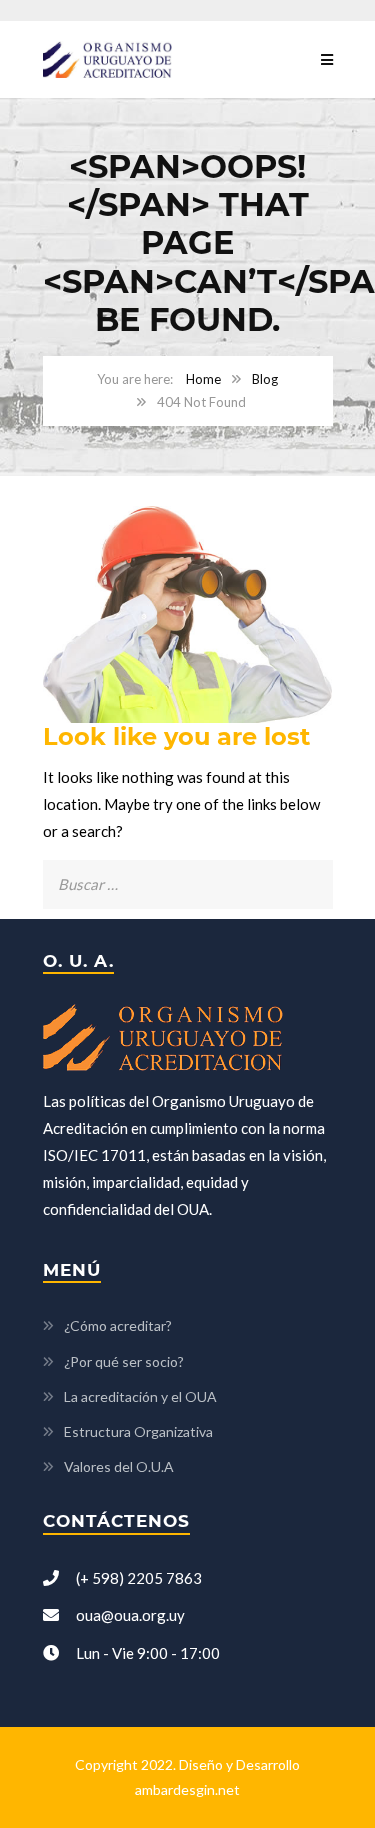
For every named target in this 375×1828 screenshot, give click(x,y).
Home (203, 379)
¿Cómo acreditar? (118, 1325)
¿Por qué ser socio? (124, 1361)
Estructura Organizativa (138, 1431)
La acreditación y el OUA (140, 1396)
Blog (265, 379)
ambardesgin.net (187, 1789)
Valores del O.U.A (119, 1466)
